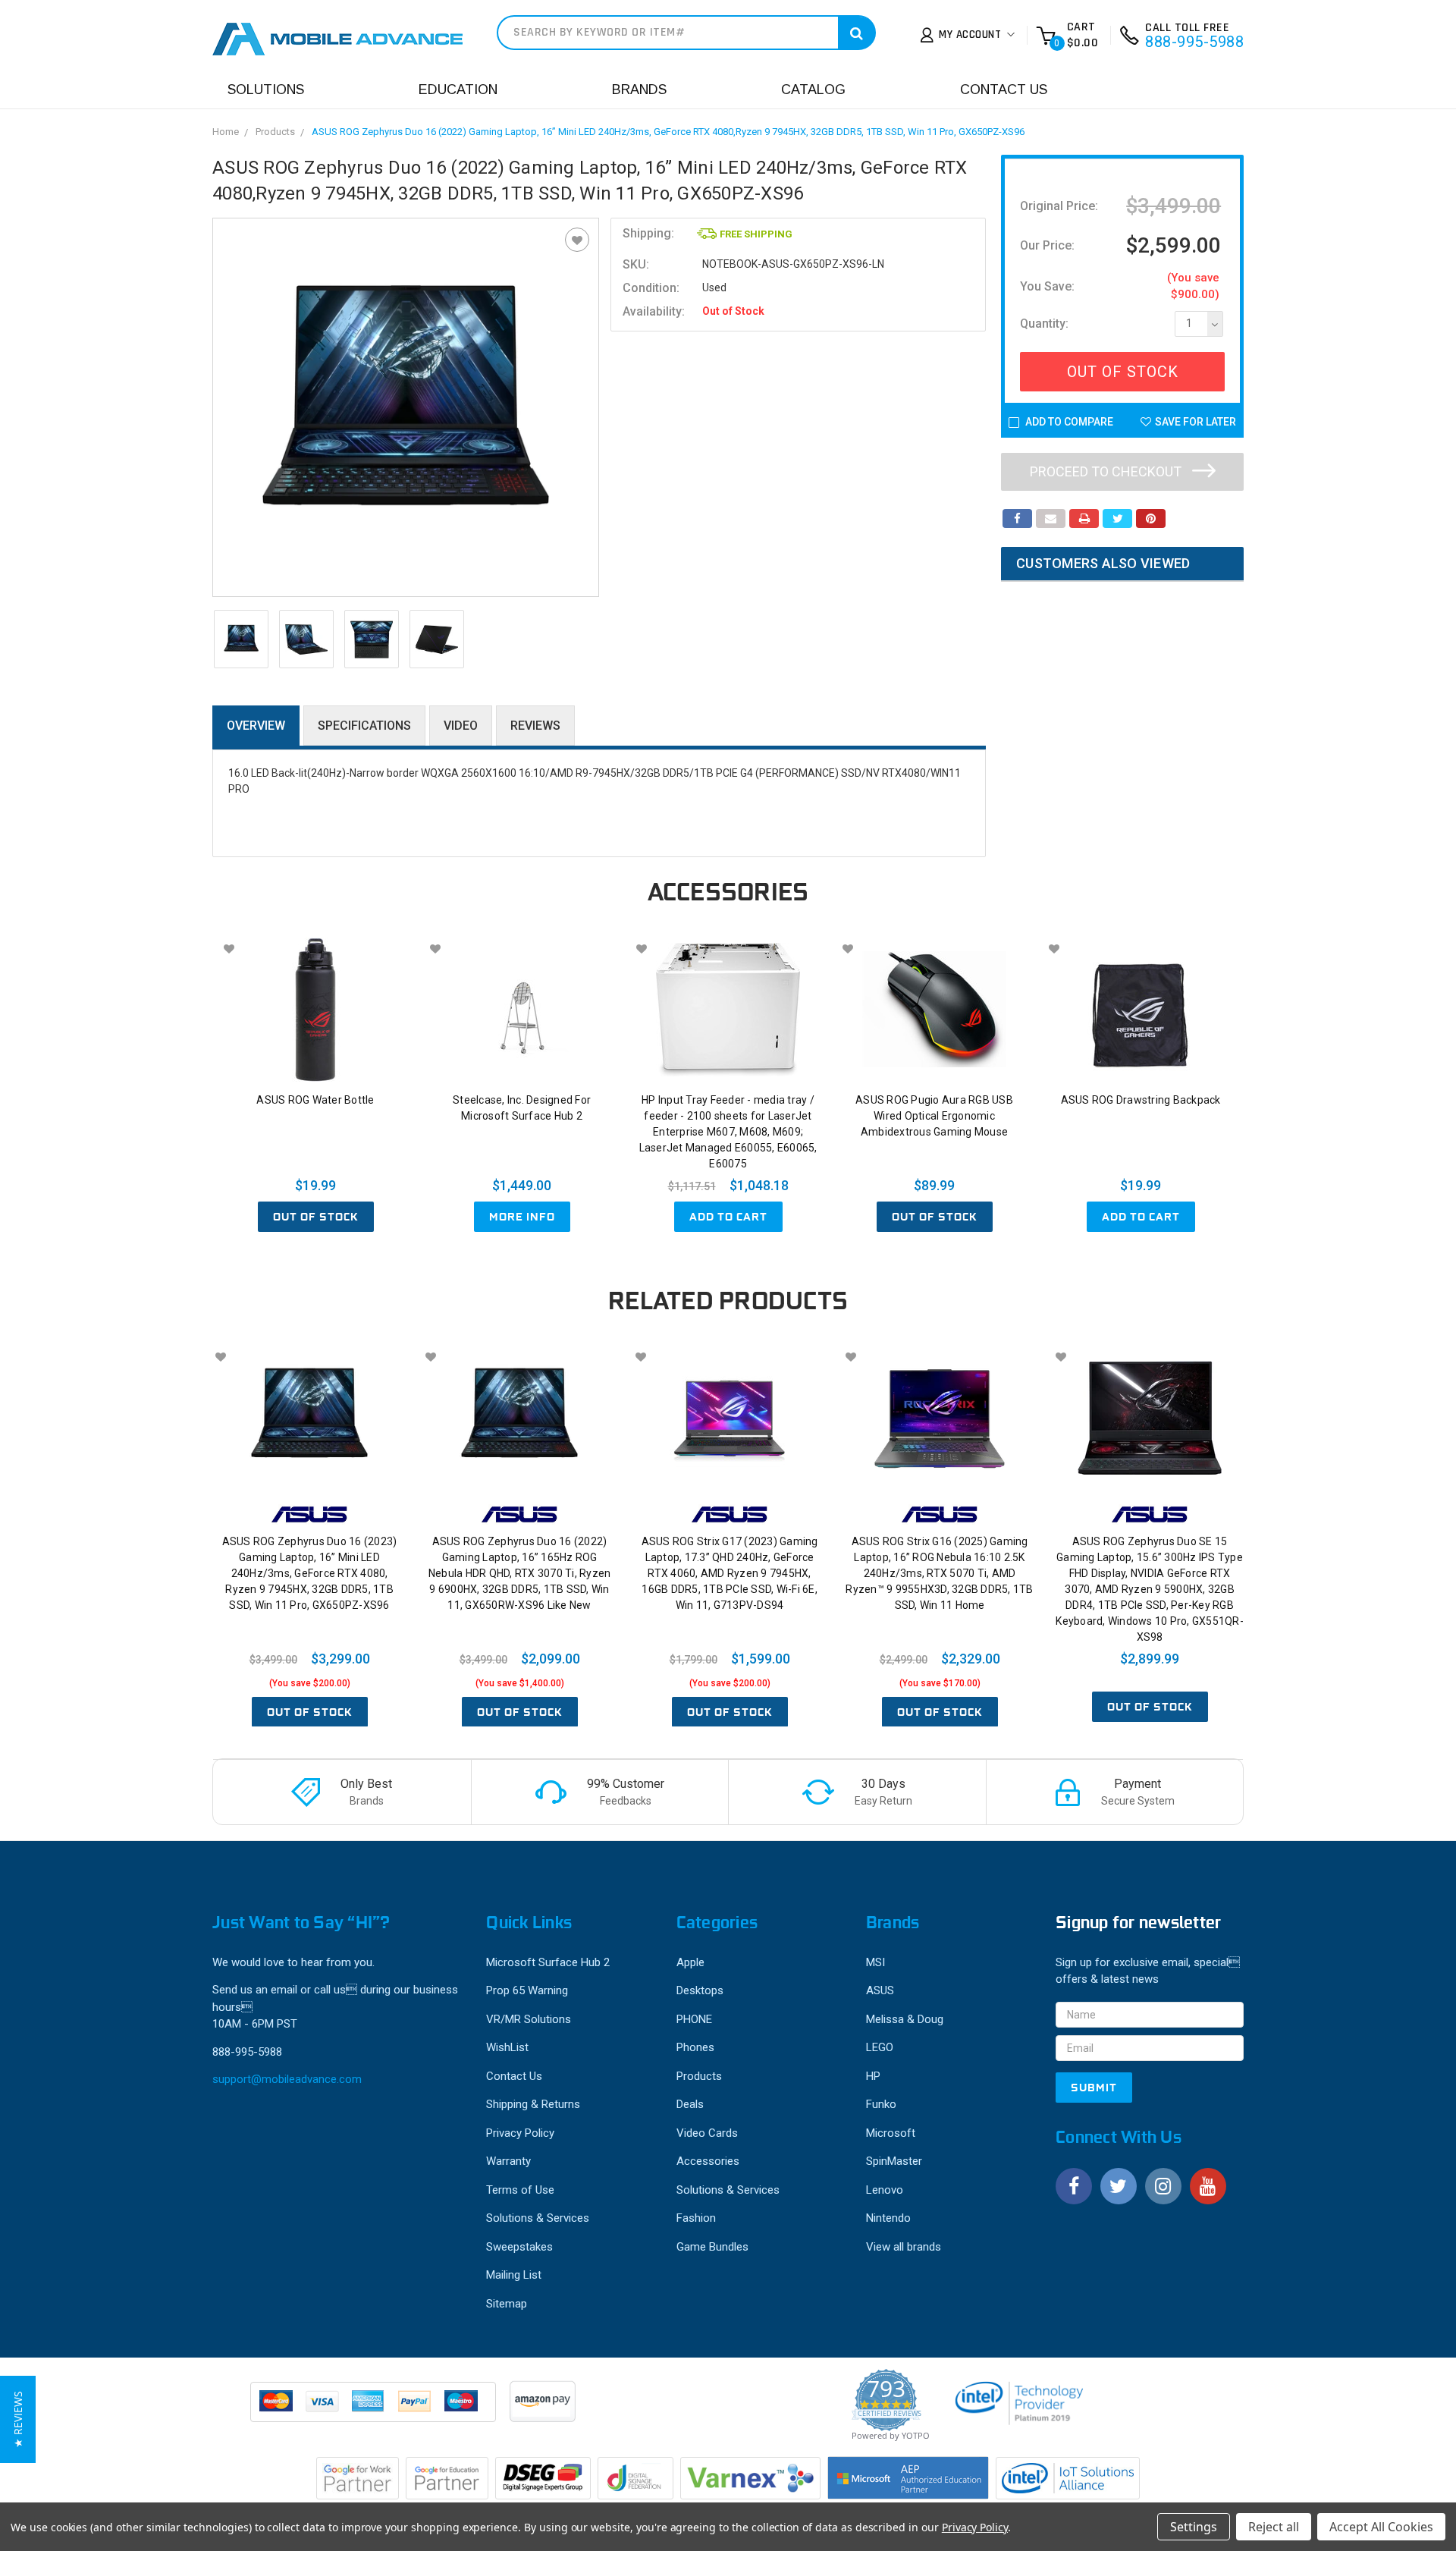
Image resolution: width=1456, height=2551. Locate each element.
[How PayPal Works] (374, 2409)
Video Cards (707, 2133)
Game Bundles (712, 2247)
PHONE (694, 2019)
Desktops (700, 1990)
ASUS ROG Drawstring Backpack (1141, 1100)
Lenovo (885, 2190)
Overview (256, 726)
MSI (875, 1962)
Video (461, 726)
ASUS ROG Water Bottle (315, 1100)
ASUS (880, 1990)
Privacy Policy (520, 2133)
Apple (690, 1962)
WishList (507, 2047)
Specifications (364, 726)
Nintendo (888, 2218)
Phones (695, 2047)
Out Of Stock (1123, 372)
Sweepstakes (519, 2247)
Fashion (696, 2218)
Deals (690, 2104)
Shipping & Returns (533, 2104)
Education (458, 90)
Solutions (266, 90)
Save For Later (1196, 422)
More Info (522, 1217)
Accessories (708, 2161)
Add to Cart (728, 1217)
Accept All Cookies (1381, 2527)
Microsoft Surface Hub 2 (548, 1962)
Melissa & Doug (905, 2019)
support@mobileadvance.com (287, 2079)
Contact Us (1004, 90)
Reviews (535, 726)
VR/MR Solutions (529, 2019)
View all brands (904, 2247)
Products (275, 132)
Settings (1194, 2527)
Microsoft (891, 2133)
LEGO (880, 2047)
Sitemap (507, 2304)
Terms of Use (520, 2190)
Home (226, 132)
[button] (18, 2419)
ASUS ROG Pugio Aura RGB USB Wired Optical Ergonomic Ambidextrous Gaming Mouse (934, 1116)
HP (873, 2076)
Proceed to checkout (1107, 471)
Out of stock (316, 1217)
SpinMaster (894, 2161)
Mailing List (514, 2275)
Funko (881, 2104)
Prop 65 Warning (527, 1990)
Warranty (508, 2161)
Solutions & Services (538, 2218)
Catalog (813, 90)
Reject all (1274, 2527)
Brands (639, 90)
